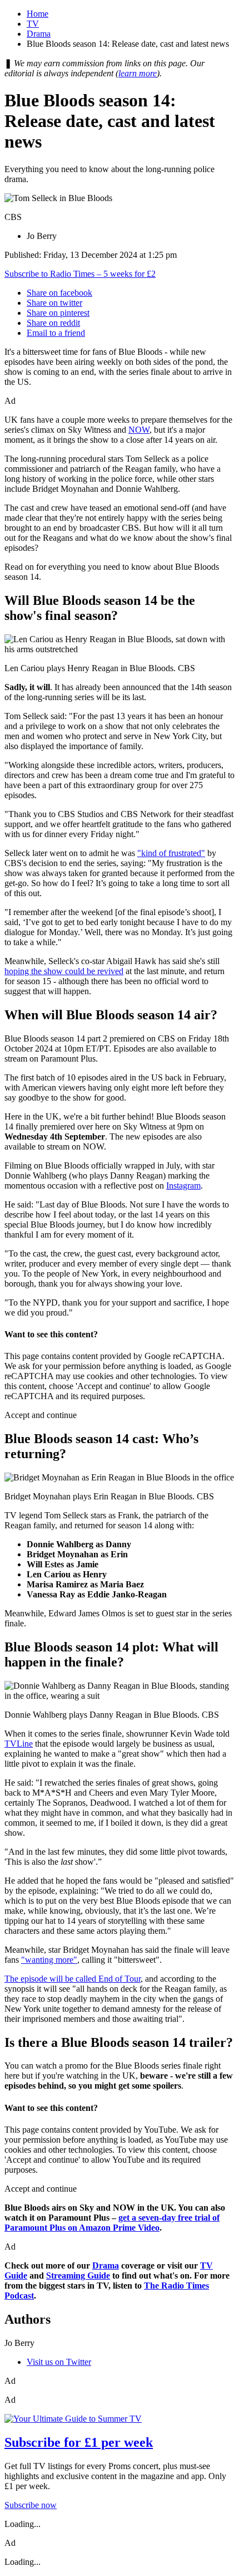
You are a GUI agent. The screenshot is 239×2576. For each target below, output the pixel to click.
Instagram (183, 1186)
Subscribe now (31, 2505)
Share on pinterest (58, 313)
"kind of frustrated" (171, 853)
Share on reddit (53, 323)
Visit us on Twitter (59, 2362)
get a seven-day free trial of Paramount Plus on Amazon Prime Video (112, 2223)
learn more (138, 73)
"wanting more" (49, 1960)
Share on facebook (59, 293)
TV (33, 24)
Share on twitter (54, 303)
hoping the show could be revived (64, 971)
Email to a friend (56, 333)
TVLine (19, 1744)
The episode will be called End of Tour (73, 1979)
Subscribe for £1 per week (79, 2442)
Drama (39, 34)
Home (38, 14)
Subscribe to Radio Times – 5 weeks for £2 (80, 274)
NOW (139, 430)
